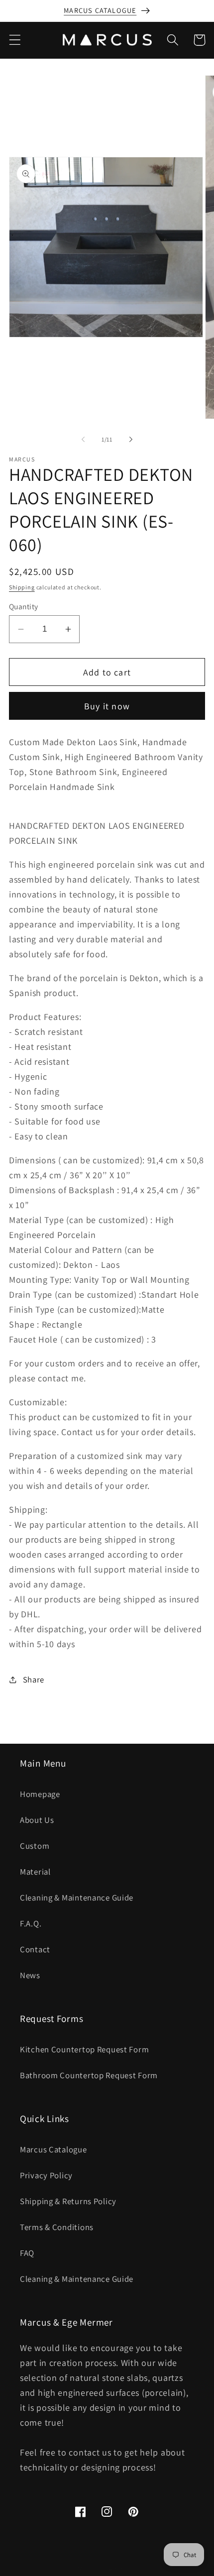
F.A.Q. (31, 1923)
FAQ (27, 2253)
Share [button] (34, 1680)
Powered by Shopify (131, 2569)
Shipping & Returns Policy (68, 2201)
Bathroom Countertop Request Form (89, 2075)
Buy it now (107, 706)
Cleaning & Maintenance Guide (77, 1898)
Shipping (22, 587)
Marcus (89, 2569)
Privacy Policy (46, 2175)
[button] (15, 40)
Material (35, 1872)
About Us (37, 1820)
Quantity (24, 606)
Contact (35, 1949)
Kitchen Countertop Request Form (84, 2049)
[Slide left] (83, 439)
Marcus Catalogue (53, 2149)
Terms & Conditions (57, 2227)
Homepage (40, 1794)
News (30, 1975)
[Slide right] (131, 439)
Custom (35, 1846)
